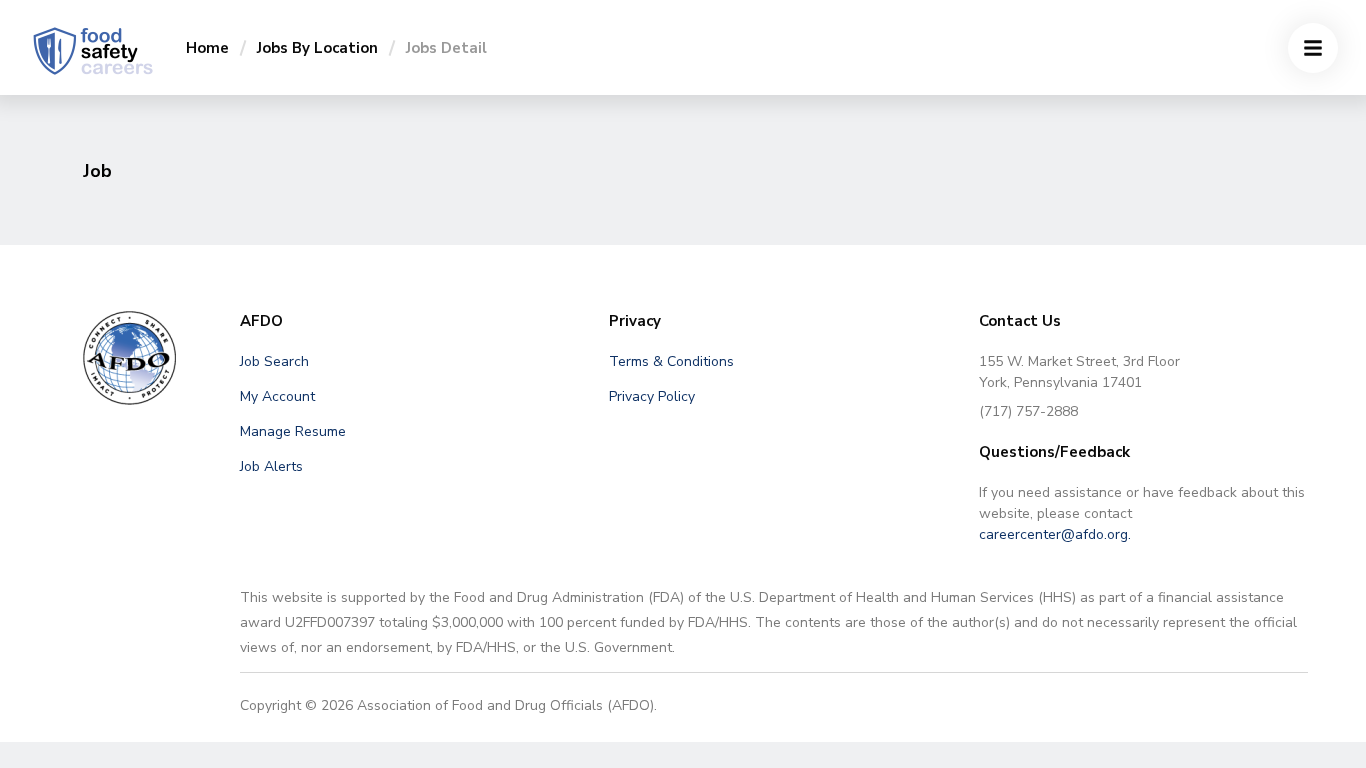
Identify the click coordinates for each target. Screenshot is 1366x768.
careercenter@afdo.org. (1055, 534)
